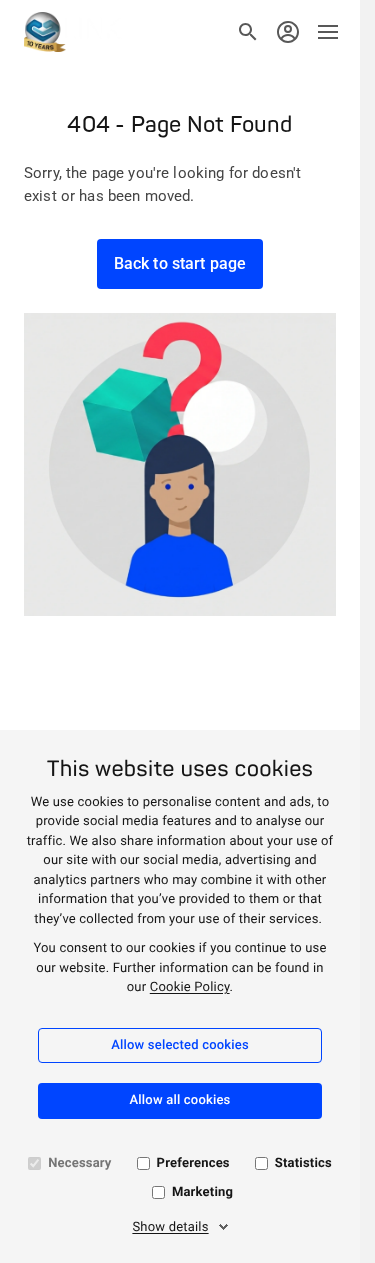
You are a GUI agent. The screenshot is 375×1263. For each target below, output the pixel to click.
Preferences (193, 1163)
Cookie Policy (190, 987)
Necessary (79, 1163)
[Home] (73, 32)
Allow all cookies (180, 1100)
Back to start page (180, 263)
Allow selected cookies (180, 1045)
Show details (170, 1227)
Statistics (303, 1163)
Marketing (202, 1192)
